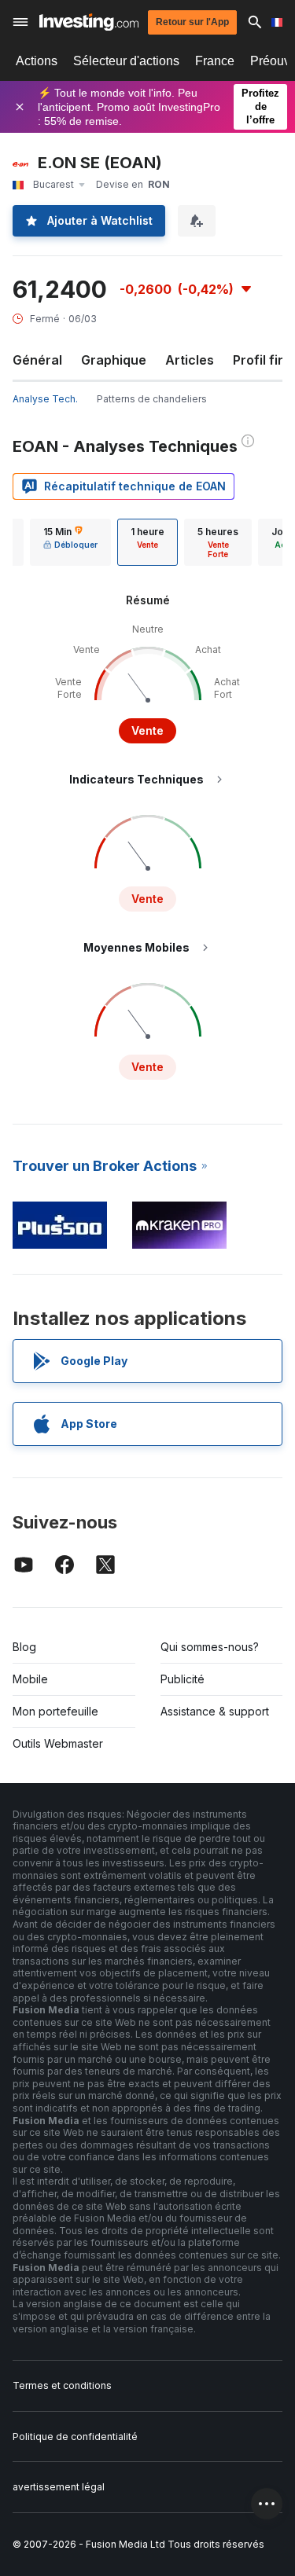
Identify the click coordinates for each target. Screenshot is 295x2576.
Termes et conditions (62, 2385)
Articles (190, 360)
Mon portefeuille (55, 1711)
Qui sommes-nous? (210, 1647)
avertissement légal (59, 2487)
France (215, 61)
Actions (37, 61)
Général (37, 360)
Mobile (30, 1679)
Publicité (183, 1679)
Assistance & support (215, 1711)
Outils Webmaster (58, 1743)
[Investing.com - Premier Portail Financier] (89, 22)
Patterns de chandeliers (152, 399)
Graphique (114, 360)
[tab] (70, 542)
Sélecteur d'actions (126, 61)
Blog (24, 1647)
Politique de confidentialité (75, 2437)
